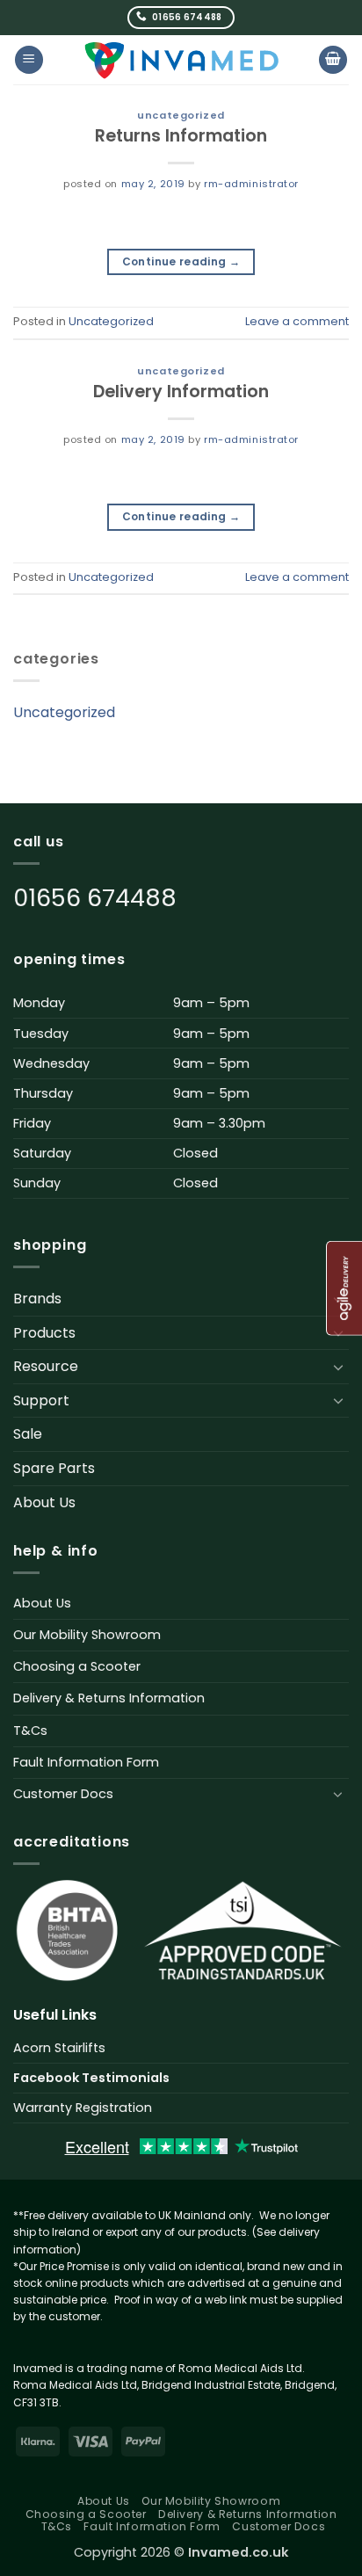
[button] (29, 60)
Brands (37, 1299)
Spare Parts (54, 1468)
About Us (44, 1502)
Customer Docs (63, 1794)
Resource (46, 1366)
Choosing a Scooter (77, 1666)
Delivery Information (181, 392)
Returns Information (181, 136)
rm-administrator (251, 184)
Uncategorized (181, 115)
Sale (28, 1434)
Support (41, 1400)
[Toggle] (338, 1367)
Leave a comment (297, 321)
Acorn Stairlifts (59, 2048)
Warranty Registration (83, 2108)
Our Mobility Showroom (87, 1635)
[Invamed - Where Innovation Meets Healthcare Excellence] (181, 60)
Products (44, 1333)
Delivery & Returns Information (109, 1698)
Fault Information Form (86, 1762)
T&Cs (30, 1731)
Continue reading (181, 261)
